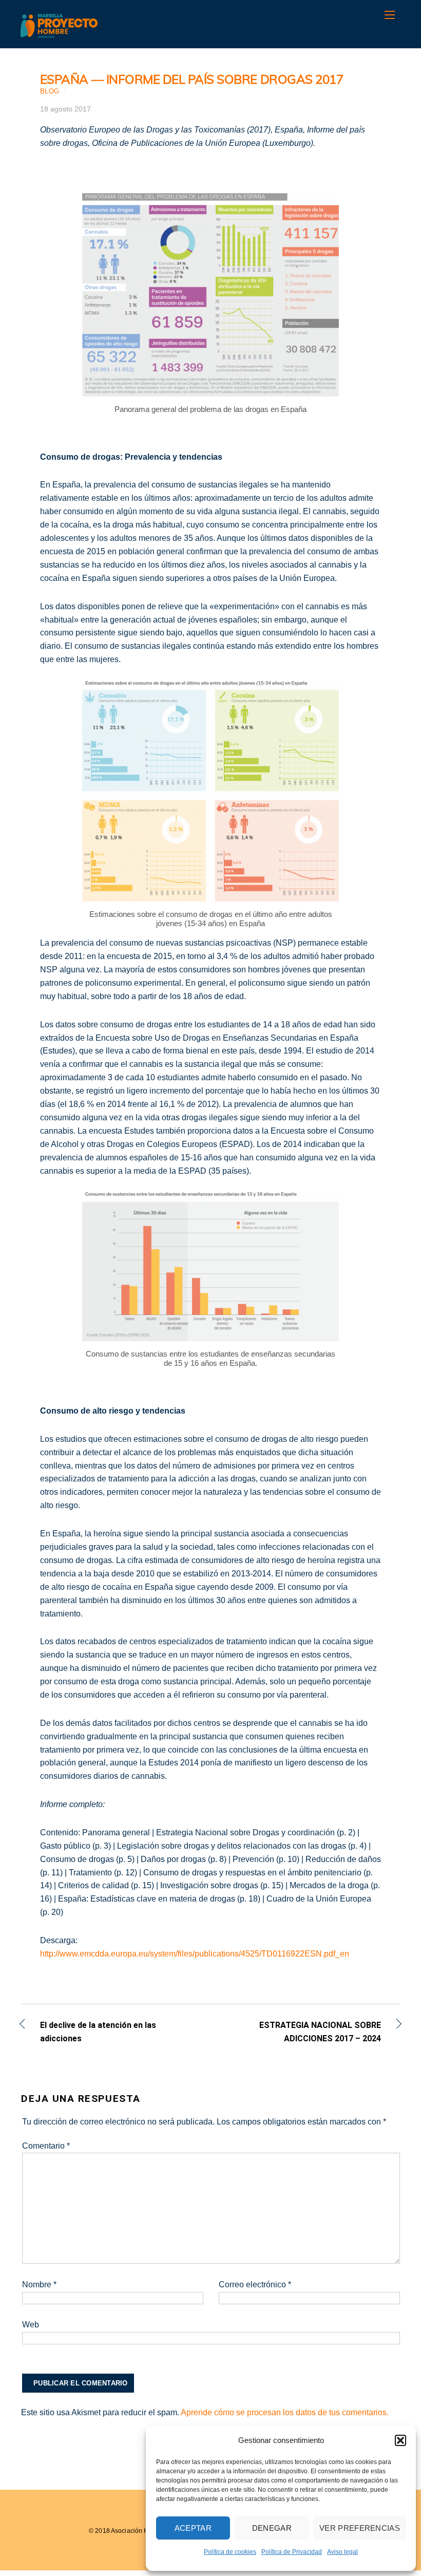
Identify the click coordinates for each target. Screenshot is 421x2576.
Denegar (272, 2528)
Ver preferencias (360, 2528)
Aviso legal (342, 2552)
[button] (400, 2440)
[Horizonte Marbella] (59, 33)
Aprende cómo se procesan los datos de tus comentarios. (285, 2412)
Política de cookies (230, 2552)
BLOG (50, 91)
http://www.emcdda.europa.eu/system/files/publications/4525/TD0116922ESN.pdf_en (195, 1954)
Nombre (39, 2284)
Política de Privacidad (292, 2552)
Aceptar (193, 2528)
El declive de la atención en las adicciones (98, 2032)
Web (31, 2325)
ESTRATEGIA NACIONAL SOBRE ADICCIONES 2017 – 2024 (301, 2032)
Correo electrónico (255, 2284)
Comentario (46, 2146)
